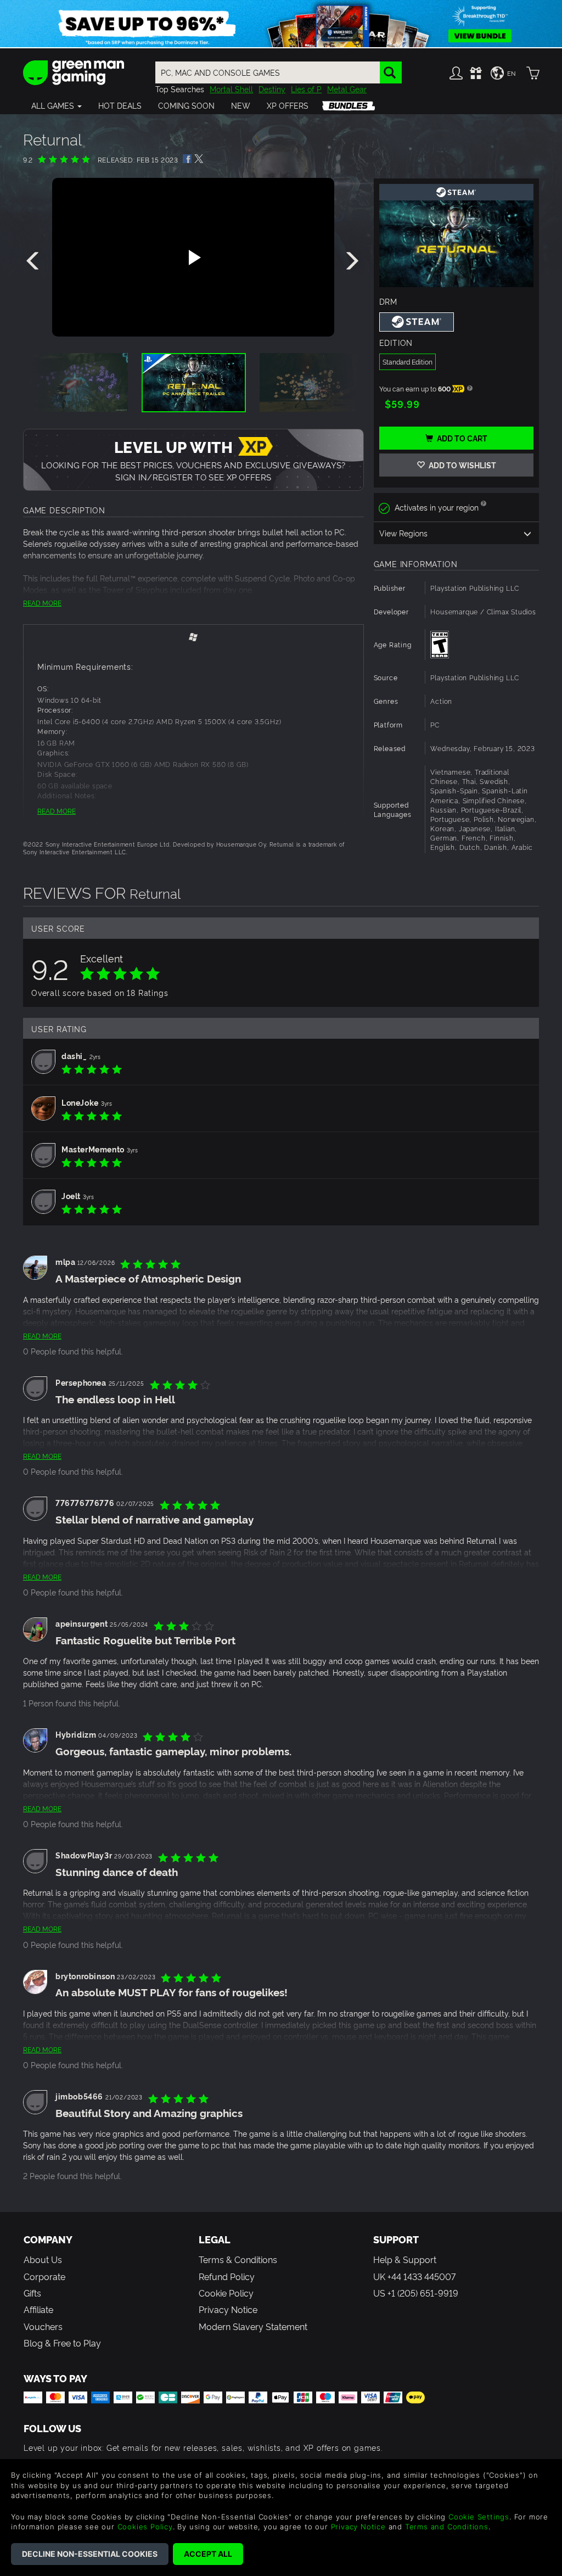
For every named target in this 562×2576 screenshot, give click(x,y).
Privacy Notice (228, 2309)
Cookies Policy (145, 2527)
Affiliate (38, 2309)
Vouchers (43, 2326)
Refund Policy (227, 2276)
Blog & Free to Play (62, 2343)
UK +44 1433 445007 (414, 2276)
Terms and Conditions (447, 2527)
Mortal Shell (231, 89)
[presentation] (35, 261)
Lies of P (306, 89)
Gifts (32, 2293)
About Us (43, 2259)
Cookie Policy (226, 2293)
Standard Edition (408, 362)
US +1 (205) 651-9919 (416, 2293)
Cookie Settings (479, 2517)
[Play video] (193, 257)
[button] (57, 105)
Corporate (44, 2276)
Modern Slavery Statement (253, 2326)
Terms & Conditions (238, 2259)
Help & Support (405, 2259)
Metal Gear (347, 89)
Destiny (272, 89)
